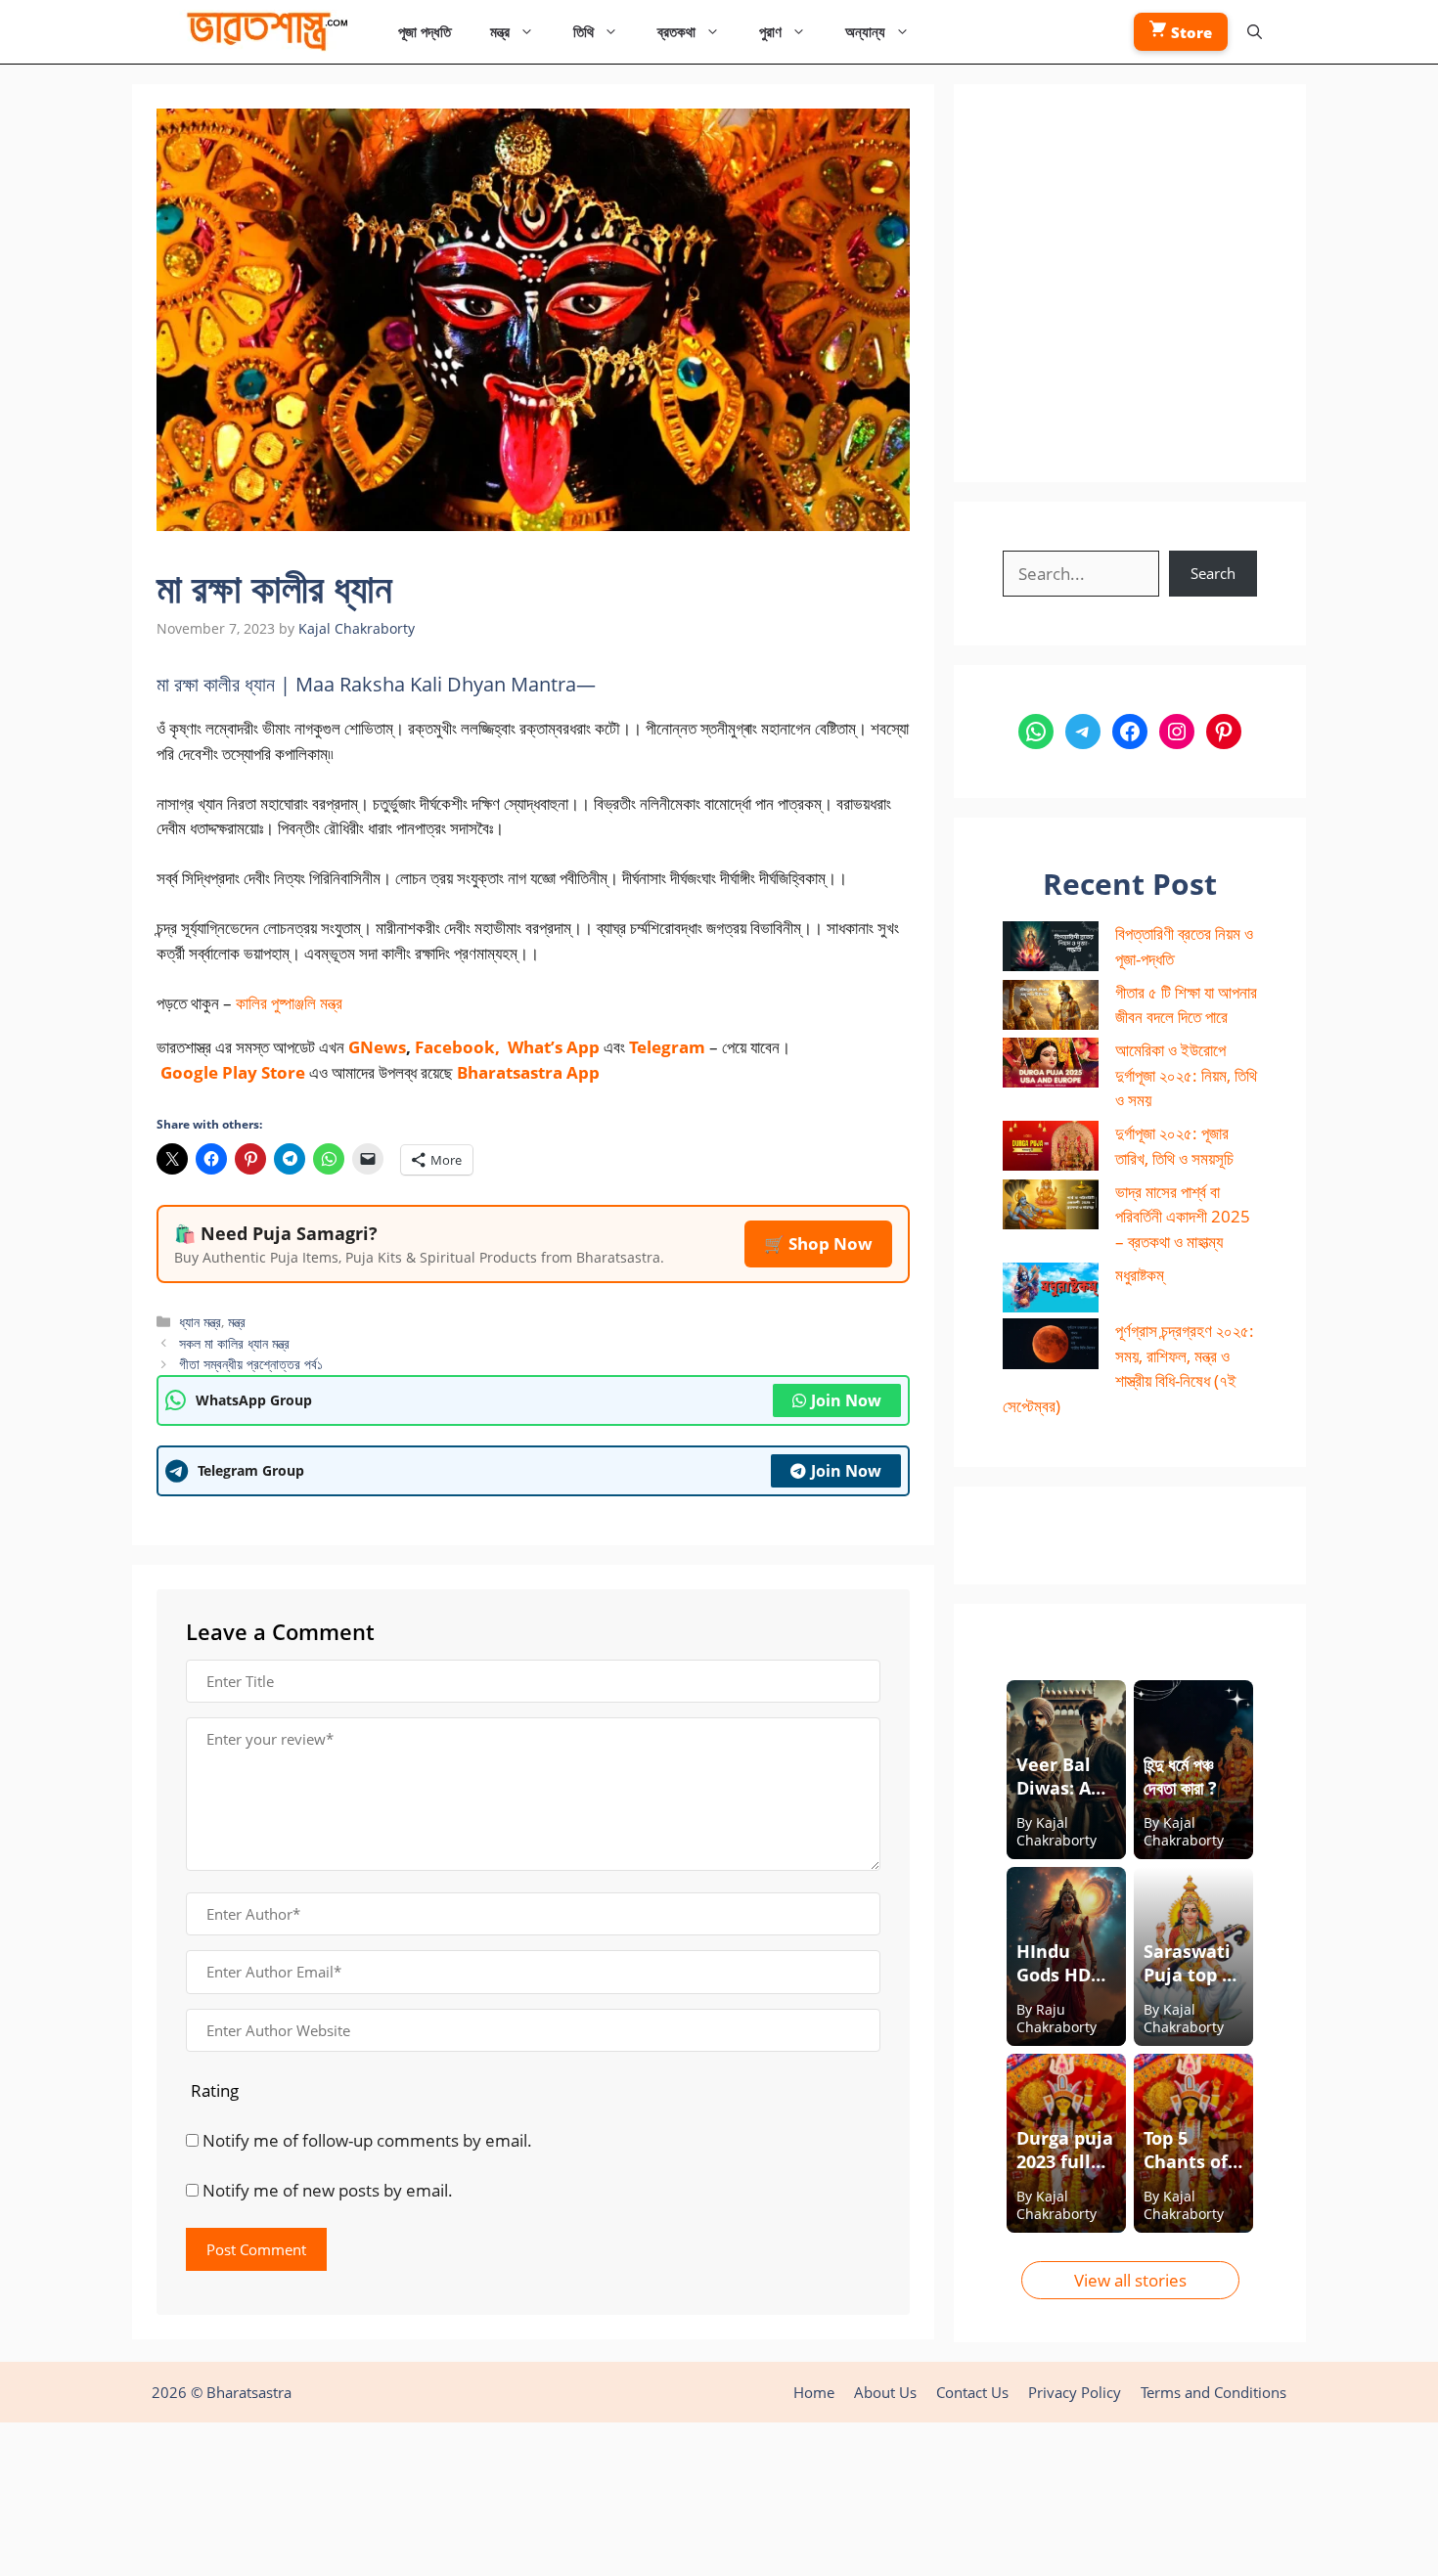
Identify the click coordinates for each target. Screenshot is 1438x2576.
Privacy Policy (1075, 2392)
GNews (377, 1047)
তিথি (584, 31)
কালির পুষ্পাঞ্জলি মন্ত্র (289, 1003)
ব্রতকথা (676, 31)
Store (1190, 32)
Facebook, (457, 1047)
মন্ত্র (500, 31)
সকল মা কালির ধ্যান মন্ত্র (234, 1343)
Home (814, 2392)
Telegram (667, 1047)
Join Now (846, 1400)
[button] (1255, 32)
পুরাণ (770, 31)
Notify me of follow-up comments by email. (367, 2140)
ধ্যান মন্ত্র (200, 1322)
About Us (885, 2392)
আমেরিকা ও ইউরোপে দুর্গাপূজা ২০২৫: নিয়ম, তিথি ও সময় (1186, 1075)
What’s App (554, 1047)
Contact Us (972, 2392)
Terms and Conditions (1213, 2392)
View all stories (1130, 2280)
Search (1213, 573)
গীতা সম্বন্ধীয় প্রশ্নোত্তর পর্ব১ (251, 1364)
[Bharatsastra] (263, 32)
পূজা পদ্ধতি (425, 31)
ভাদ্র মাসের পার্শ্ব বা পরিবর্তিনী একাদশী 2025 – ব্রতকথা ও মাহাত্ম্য (1183, 1217)
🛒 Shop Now (818, 1244)
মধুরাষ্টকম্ (1140, 1275)
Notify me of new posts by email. (328, 2190)
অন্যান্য (865, 31)
